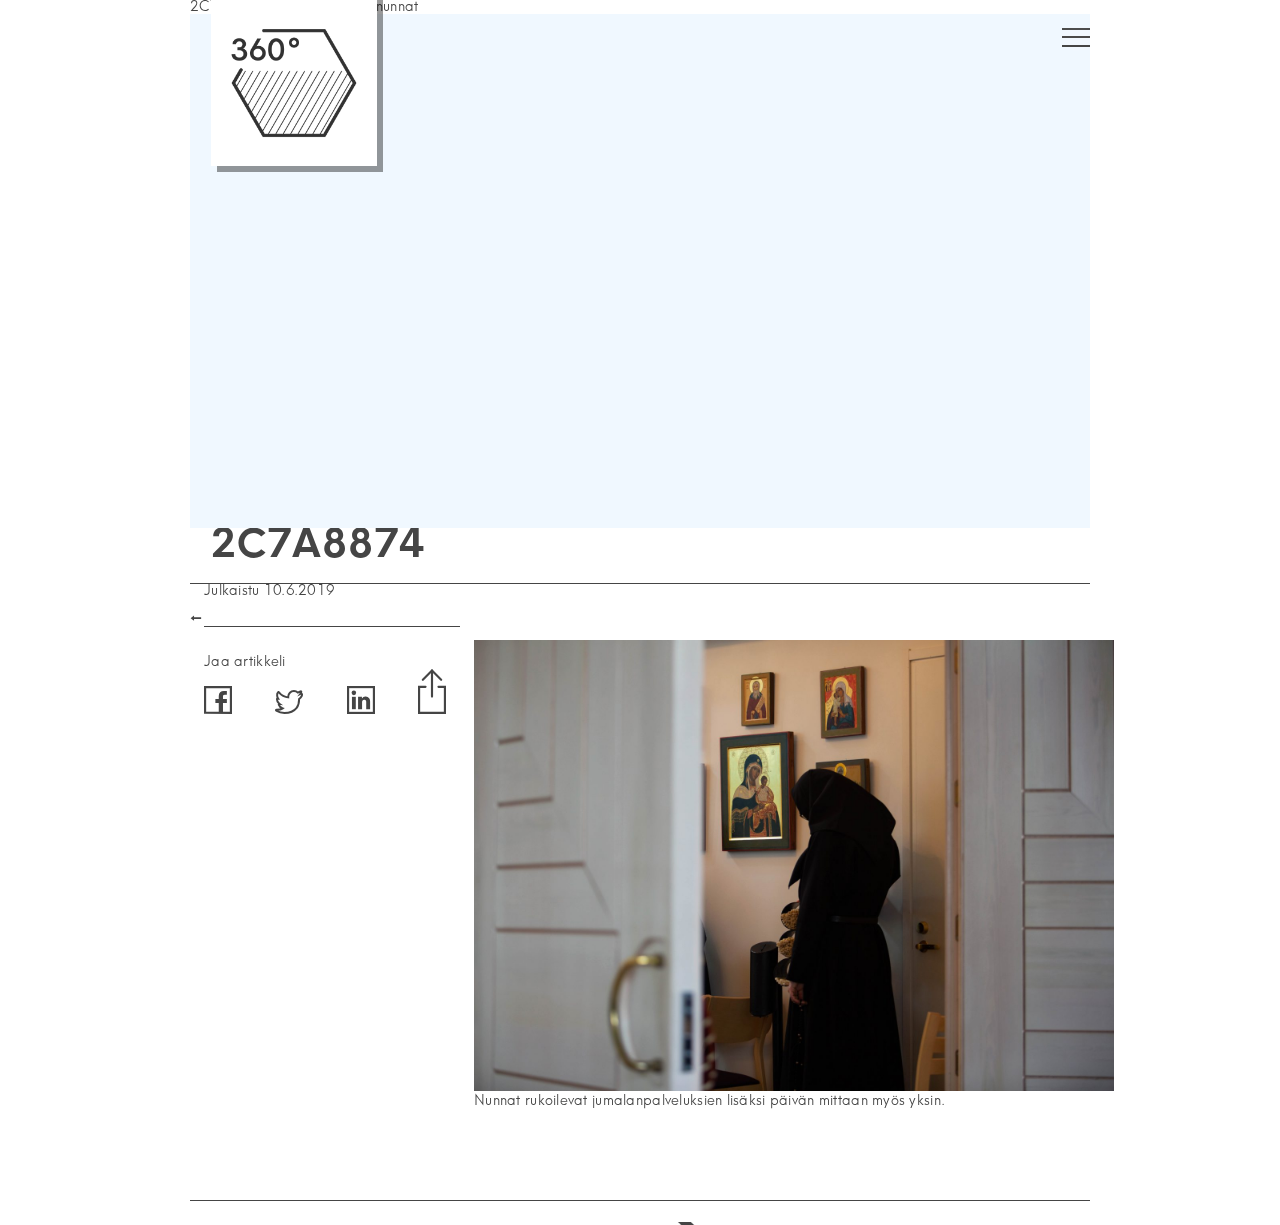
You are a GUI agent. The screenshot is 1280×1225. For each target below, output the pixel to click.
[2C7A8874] (794, 1086)
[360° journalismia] (294, 161)
